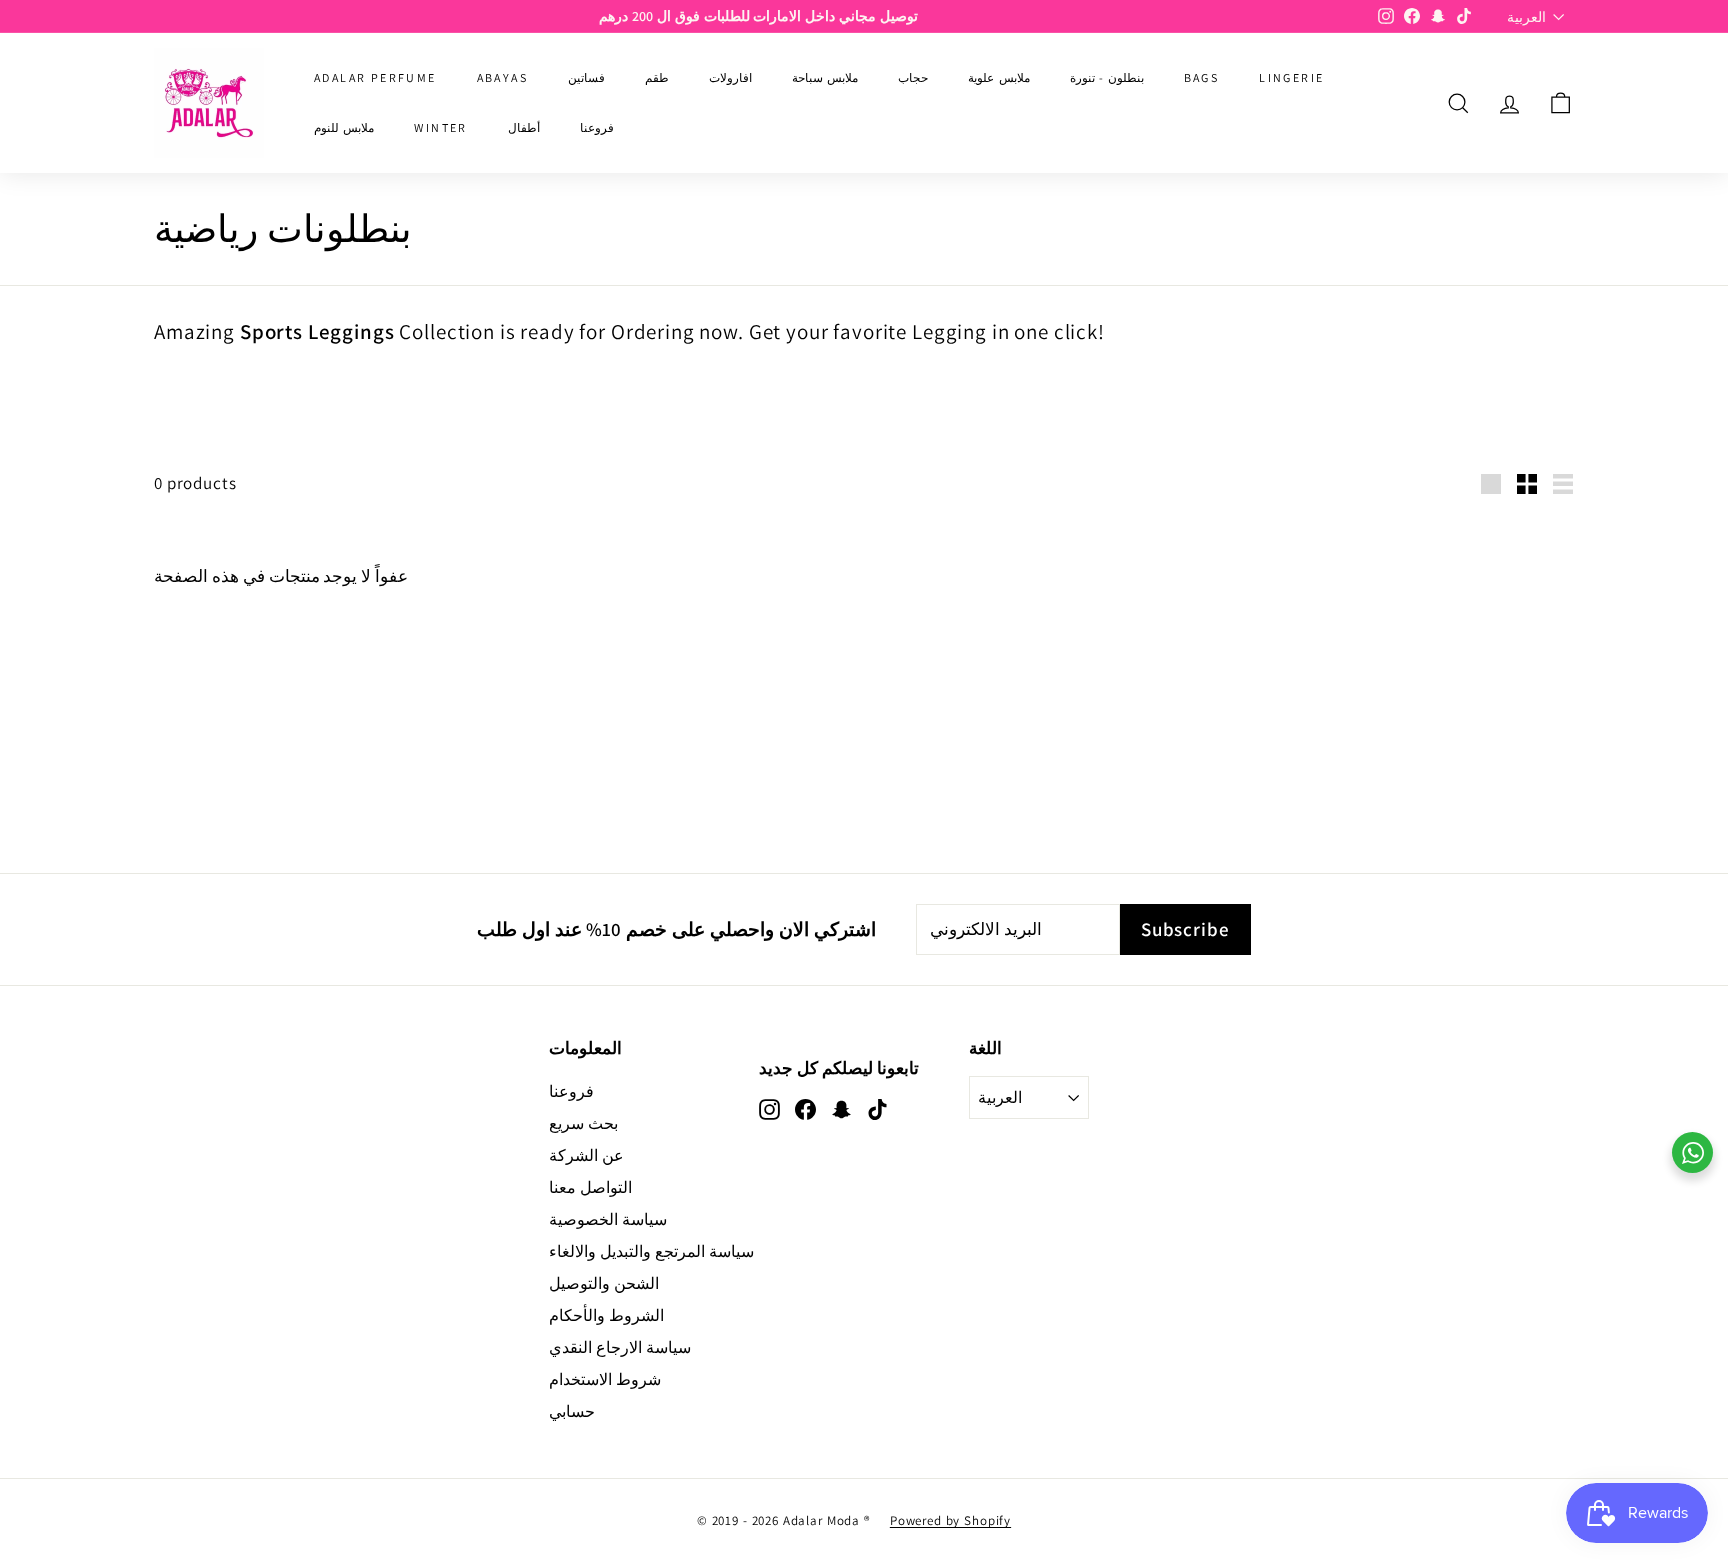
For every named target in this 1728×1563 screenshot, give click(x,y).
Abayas (502, 77)
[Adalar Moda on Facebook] (805, 1108)
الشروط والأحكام (606, 1315)
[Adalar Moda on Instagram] (769, 1108)
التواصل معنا (590, 1187)
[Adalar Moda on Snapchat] (841, 1108)
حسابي (572, 1411)
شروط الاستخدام (605, 1379)
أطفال (524, 127)
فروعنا (597, 127)
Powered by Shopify (950, 1520)
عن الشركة (586, 1155)
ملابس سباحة (825, 77)
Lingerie (1291, 77)
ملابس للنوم (344, 127)
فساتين (586, 77)
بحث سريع (583, 1123)
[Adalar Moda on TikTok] (877, 1108)
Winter (440, 127)
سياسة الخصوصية (608, 1219)
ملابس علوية (998, 77)
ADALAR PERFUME (375, 77)
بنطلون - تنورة (1107, 77)
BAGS (1202, 77)
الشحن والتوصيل (604, 1283)
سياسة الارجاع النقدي (620, 1347)
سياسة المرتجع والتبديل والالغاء (651, 1251)
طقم (657, 77)
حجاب (913, 77)
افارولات (730, 77)
